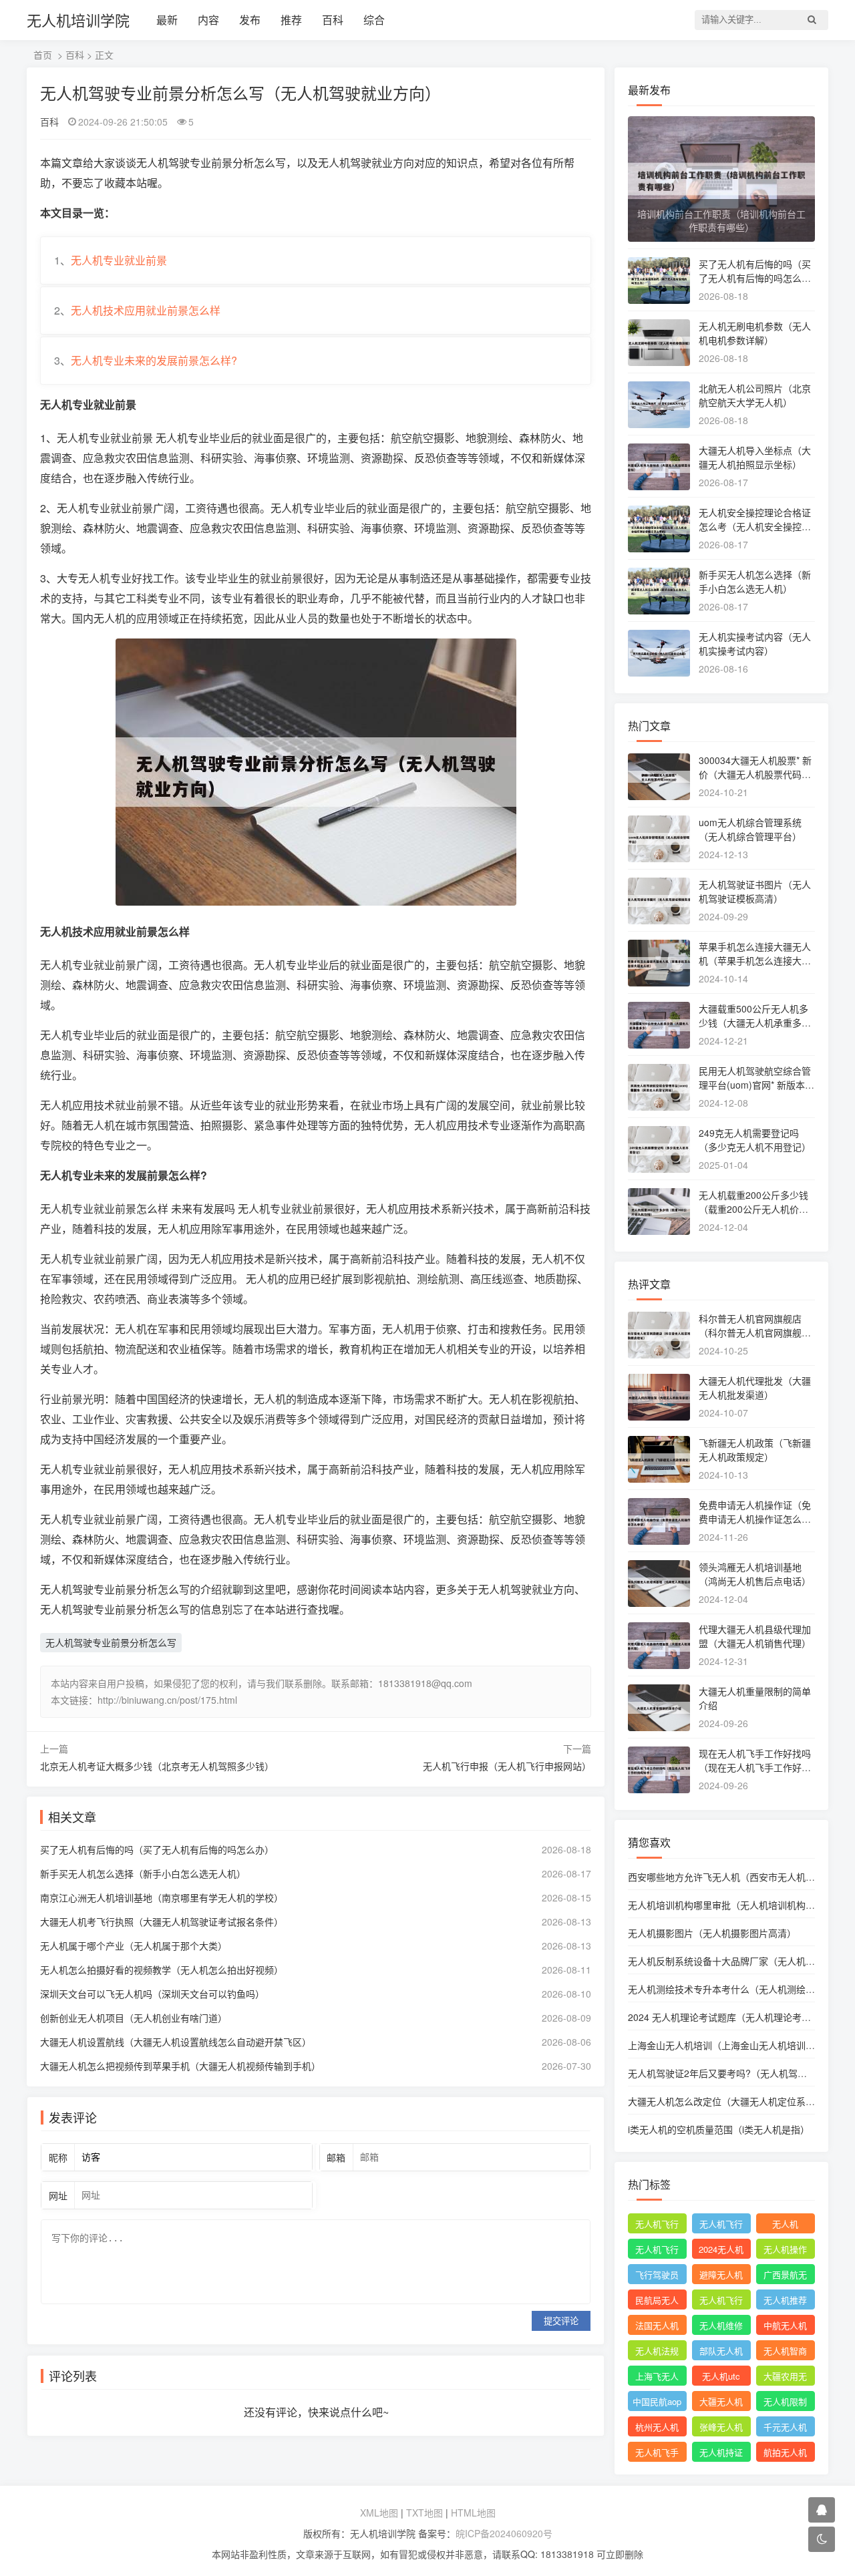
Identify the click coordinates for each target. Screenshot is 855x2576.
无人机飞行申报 (657, 2251)
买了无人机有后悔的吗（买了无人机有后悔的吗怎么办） (157, 1849)
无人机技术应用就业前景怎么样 (146, 310)
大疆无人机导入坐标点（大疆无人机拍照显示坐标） (755, 457)
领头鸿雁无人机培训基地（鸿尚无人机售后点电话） (755, 1574)
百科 (333, 20)
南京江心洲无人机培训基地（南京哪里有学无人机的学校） (162, 1897)
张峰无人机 (721, 2427)
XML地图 (379, 2513)
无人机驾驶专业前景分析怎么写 (111, 1642)
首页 (43, 55)
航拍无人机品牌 (785, 2454)
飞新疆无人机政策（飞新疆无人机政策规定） (755, 1450)
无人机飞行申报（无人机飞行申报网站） (507, 1766)
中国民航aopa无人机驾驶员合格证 (657, 2403)
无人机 (785, 2224)
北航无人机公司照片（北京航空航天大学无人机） (755, 395)
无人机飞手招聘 (657, 2454)
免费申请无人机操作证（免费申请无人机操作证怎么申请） (755, 1519)
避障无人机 (721, 2274)
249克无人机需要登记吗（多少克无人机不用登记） (755, 1140)
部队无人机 (721, 2351)
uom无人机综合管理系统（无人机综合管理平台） (750, 829)
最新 (167, 20)
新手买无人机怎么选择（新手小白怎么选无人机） (143, 1873)
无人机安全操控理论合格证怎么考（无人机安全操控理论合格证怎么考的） (755, 526)
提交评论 (561, 2321)
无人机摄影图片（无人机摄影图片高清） (712, 1933)
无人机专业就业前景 (119, 260)
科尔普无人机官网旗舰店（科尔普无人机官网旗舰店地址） (755, 1332)
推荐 (291, 20)
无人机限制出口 (785, 2403)
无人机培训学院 (78, 20)
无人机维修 (721, 2325)
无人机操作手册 (785, 2251)
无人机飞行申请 (721, 2225)
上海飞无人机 (657, 2378)
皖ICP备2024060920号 (504, 2533)
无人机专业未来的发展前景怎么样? (154, 360)
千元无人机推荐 (785, 2428)
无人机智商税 (785, 2352)
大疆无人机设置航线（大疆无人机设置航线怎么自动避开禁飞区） (176, 2042)
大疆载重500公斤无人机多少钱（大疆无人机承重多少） (753, 1023)
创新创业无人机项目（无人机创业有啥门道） (134, 2018)
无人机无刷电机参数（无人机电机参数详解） (755, 333)
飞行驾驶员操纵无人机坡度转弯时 (657, 2276)
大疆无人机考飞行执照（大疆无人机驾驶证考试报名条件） (162, 1921)
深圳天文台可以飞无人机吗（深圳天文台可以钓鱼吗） (152, 1994)
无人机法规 (657, 2351)
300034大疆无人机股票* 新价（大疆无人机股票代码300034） (755, 774)
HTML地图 (473, 2513)
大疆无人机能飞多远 (721, 2403)
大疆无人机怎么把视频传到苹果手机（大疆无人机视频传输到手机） (180, 2066)
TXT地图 (424, 2513)
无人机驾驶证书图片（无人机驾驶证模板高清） (755, 891)
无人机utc (721, 2376)
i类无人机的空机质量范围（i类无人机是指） (719, 2129)
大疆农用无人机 (785, 2378)
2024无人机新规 (721, 2251)
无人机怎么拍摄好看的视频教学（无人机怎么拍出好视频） (162, 1970)
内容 (208, 20)
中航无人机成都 (785, 2327)
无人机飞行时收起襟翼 (657, 2225)
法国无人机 (657, 2325)
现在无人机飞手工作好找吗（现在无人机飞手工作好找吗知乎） (755, 1767)
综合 (374, 20)
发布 (250, 20)
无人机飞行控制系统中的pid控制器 (721, 2302)
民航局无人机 (657, 2302)
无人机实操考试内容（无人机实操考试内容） (755, 643)
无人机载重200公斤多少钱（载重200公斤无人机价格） (758, 1202)
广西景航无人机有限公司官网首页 (785, 2276)
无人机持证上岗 (721, 2454)
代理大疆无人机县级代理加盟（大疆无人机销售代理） (755, 1636)
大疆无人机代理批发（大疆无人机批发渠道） (755, 1388)
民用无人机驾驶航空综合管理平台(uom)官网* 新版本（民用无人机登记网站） (755, 1085)
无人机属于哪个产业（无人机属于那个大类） (134, 1946)
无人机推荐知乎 (785, 2302)
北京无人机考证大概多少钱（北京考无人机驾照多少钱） (157, 1766)
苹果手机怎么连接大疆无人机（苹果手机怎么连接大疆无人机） (755, 960)
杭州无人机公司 (657, 2428)
